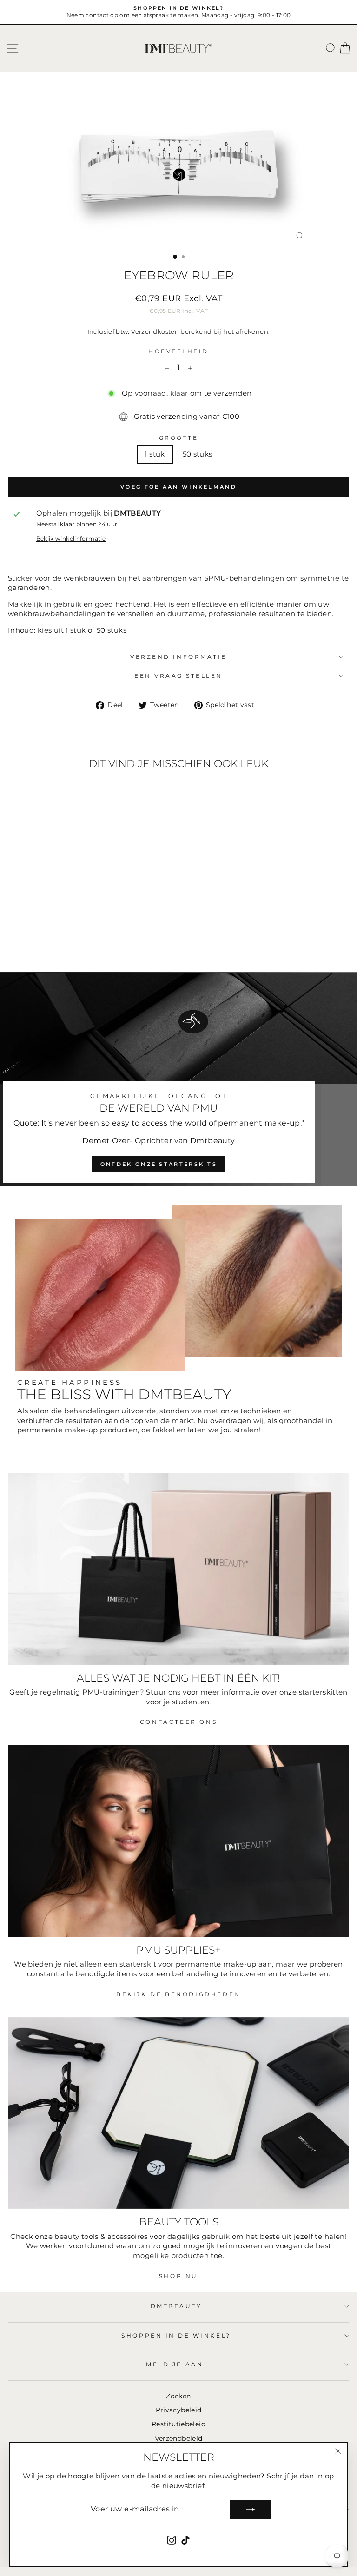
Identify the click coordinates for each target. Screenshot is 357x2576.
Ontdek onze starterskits (159, 1164)
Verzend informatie (178, 657)
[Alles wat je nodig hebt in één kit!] (178, 1569)
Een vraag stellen (178, 676)
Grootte (179, 438)
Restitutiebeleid (178, 2424)
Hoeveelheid (178, 351)
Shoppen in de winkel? (176, 2336)
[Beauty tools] (178, 2113)
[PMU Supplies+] (178, 1841)
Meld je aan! (176, 2364)
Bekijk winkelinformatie (71, 539)
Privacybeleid (179, 2410)
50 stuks (198, 454)
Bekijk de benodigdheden (178, 1994)
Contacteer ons (178, 1722)
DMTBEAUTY (176, 2306)
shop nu (178, 2276)
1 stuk (155, 454)
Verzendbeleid (179, 2438)
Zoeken (178, 2396)
